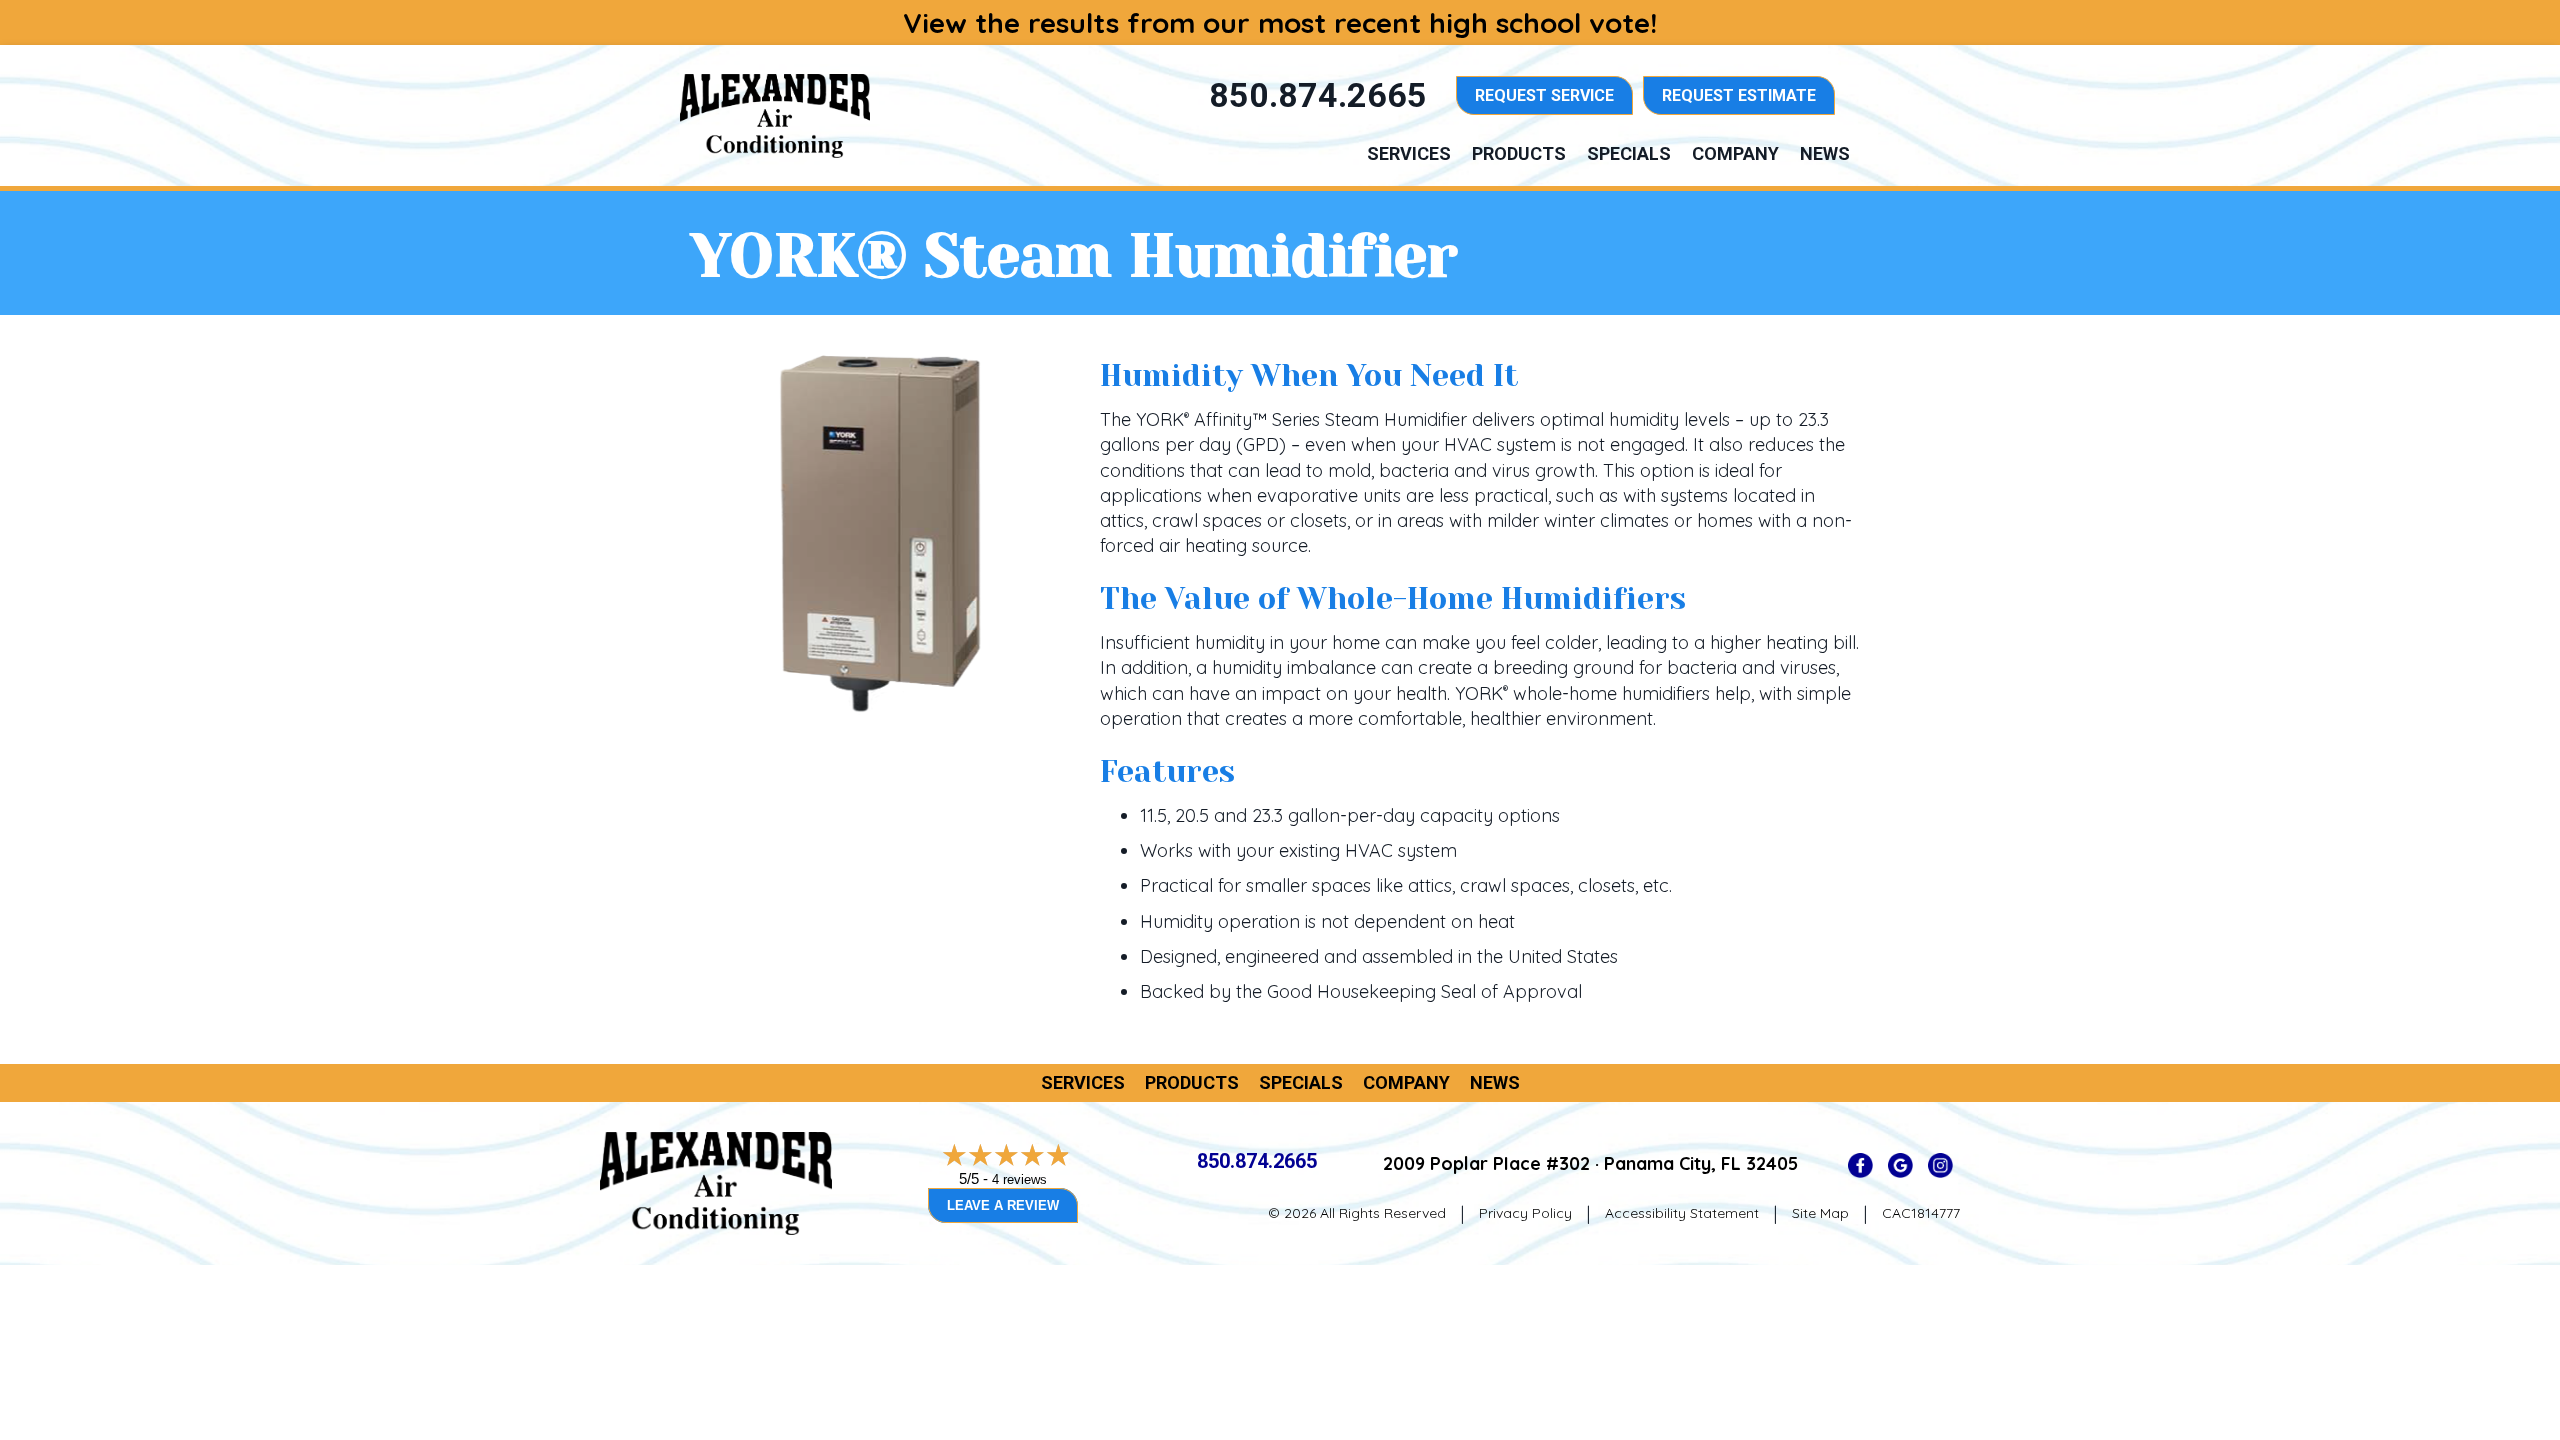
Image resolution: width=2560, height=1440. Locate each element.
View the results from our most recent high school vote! (1280, 22)
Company (1735, 153)
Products (1519, 153)
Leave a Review (1003, 1205)
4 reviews (1019, 1179)
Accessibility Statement (1682, 1213)
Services (1409, 153)
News (1825, 153)
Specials (1629, 153)
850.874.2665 (1257, 1161)
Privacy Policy (1525, 1213)
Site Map (1820, 1213)
